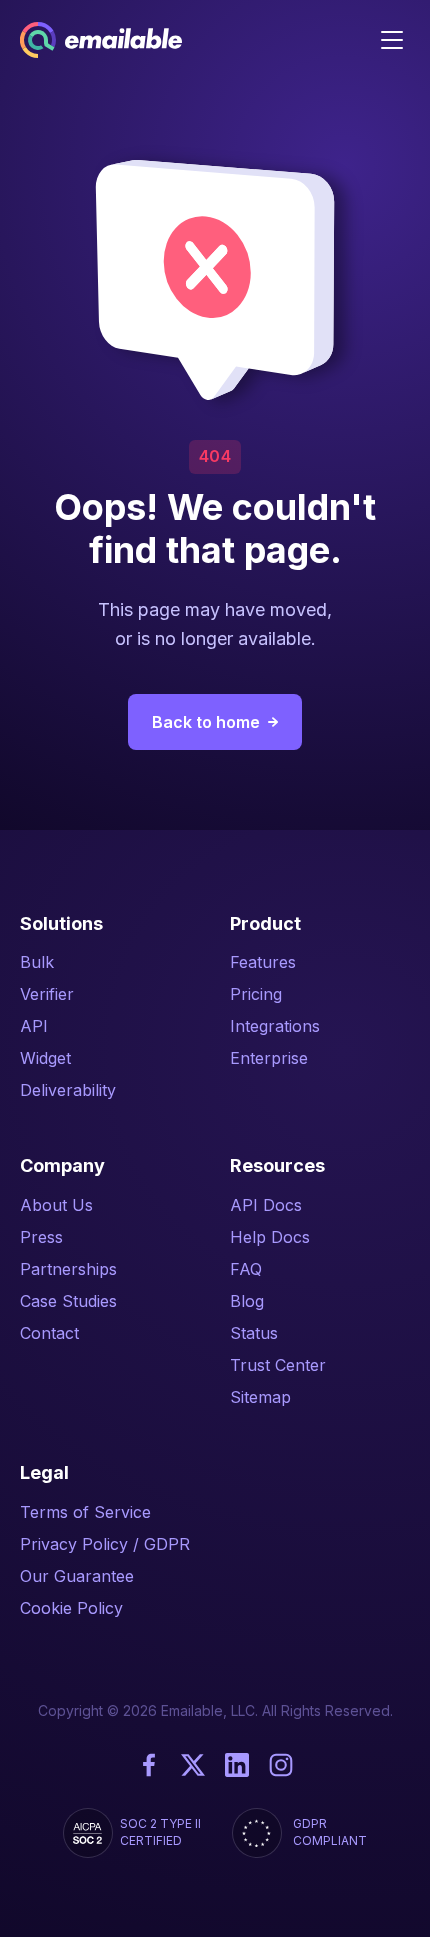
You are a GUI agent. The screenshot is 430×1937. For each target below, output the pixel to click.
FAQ (246, 1269)
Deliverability (68, 1090)
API (34, 1026)
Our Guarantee (77, 1576)
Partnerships (68, 1269)
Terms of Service (85, 1512)
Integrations (275, 1026)
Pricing (256, 994)
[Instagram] (281, 1765)
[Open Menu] (392, 40)
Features (263, 962)
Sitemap (260, 1397)
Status (254, 1333)
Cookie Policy (71, 1608)
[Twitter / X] (193, 1765)
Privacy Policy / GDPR (105, 1544)
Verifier (47, 994)
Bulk (37, 962)
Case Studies (68, 1301)
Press (41, 1237)
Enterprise (269, 1058)
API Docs (266, 1205)
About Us (56, 1205)
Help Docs (270, 1237)
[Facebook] (149, 1765)
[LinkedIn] (237, 1765)
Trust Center (278, 1365)
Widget (45, 1058)
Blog (247, 1301)
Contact (49, 1333)
